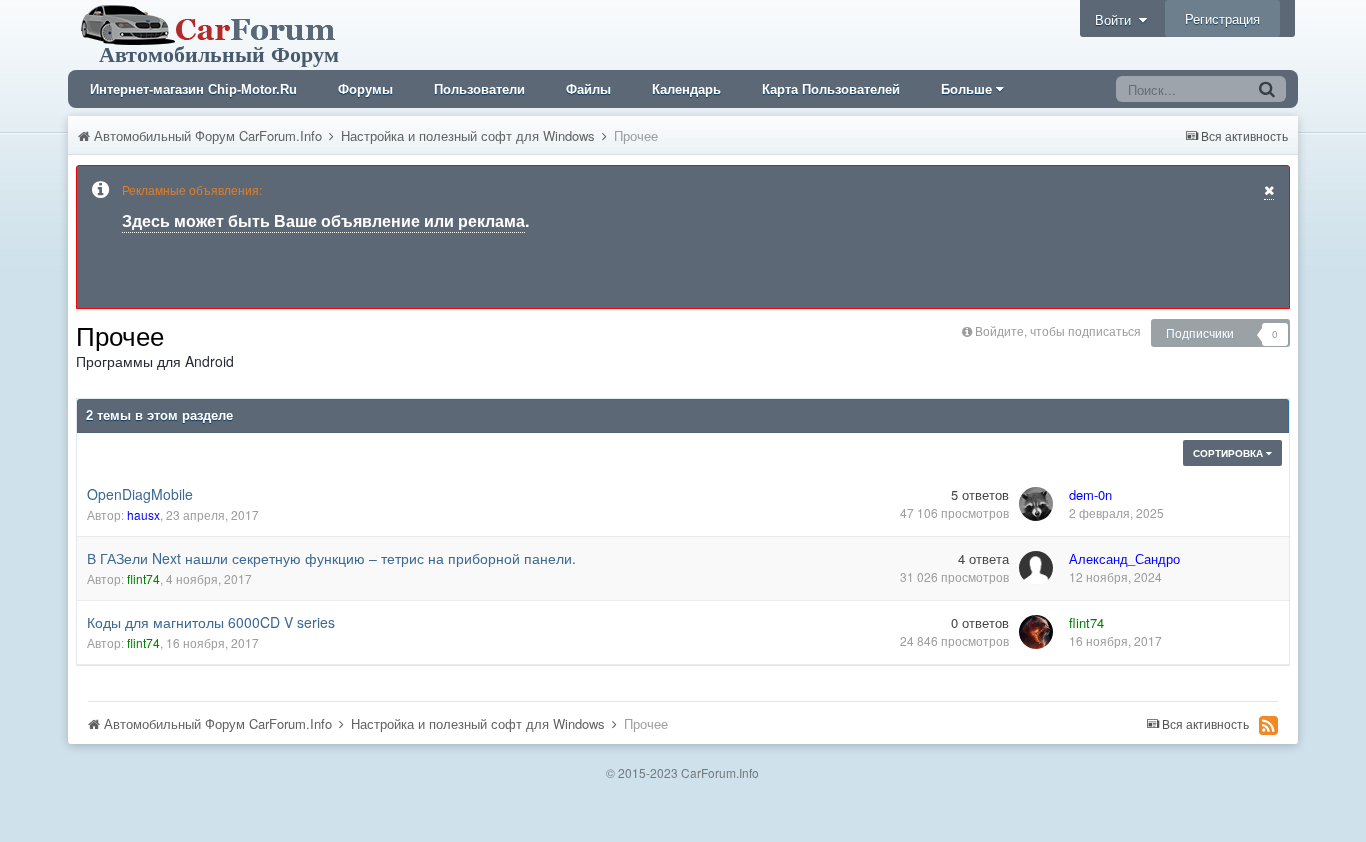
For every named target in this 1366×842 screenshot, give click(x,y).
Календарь (686, 89)
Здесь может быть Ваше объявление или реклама (323, 220)
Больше (966, 89)
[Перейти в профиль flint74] (1036, 632)
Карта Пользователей (831, 89)
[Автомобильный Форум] (212, 32)
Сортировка (1229, 453)
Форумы (365, 89)
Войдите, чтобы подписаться (1058, 330)
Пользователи (479, 89)
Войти (1117, 19)
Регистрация (1222, 18)
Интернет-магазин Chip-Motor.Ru (193, 89)
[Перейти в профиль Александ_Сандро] (1036, 568)
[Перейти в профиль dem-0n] (1036, 504)
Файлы (588, 89)
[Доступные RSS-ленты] (1268, 725)
